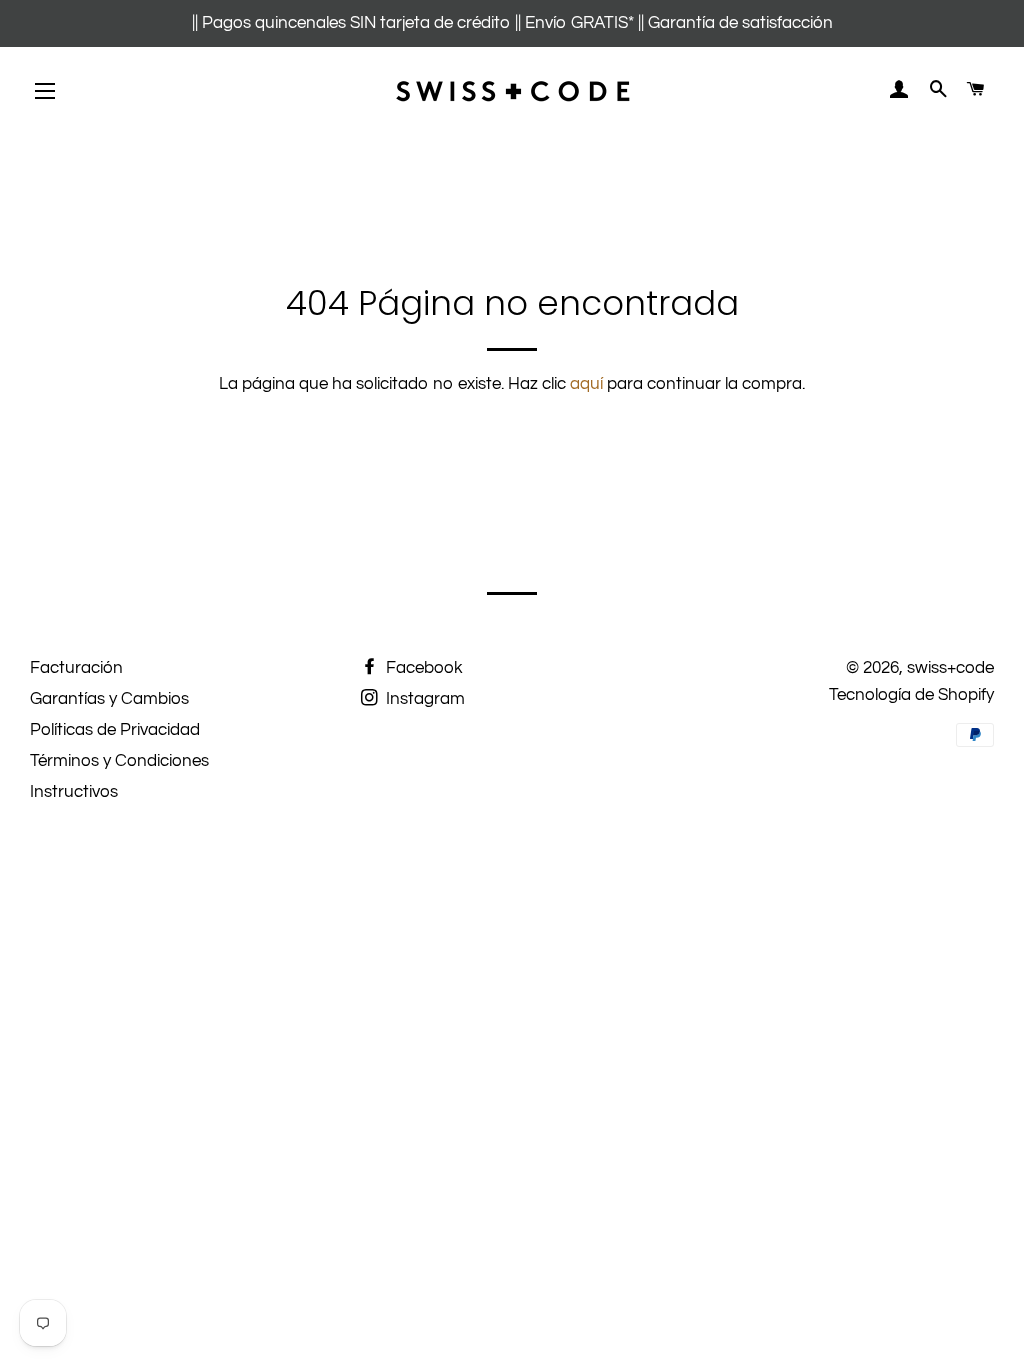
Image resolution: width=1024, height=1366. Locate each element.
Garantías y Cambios (109, 699)
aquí (586, 384)
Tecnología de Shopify (911, 695)
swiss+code (950, 668)
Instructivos (74, 792)
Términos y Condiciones (119, 761)
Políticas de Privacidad (115, 730)
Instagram (423, 699)
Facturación (76, 668)
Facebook (422, 668)
